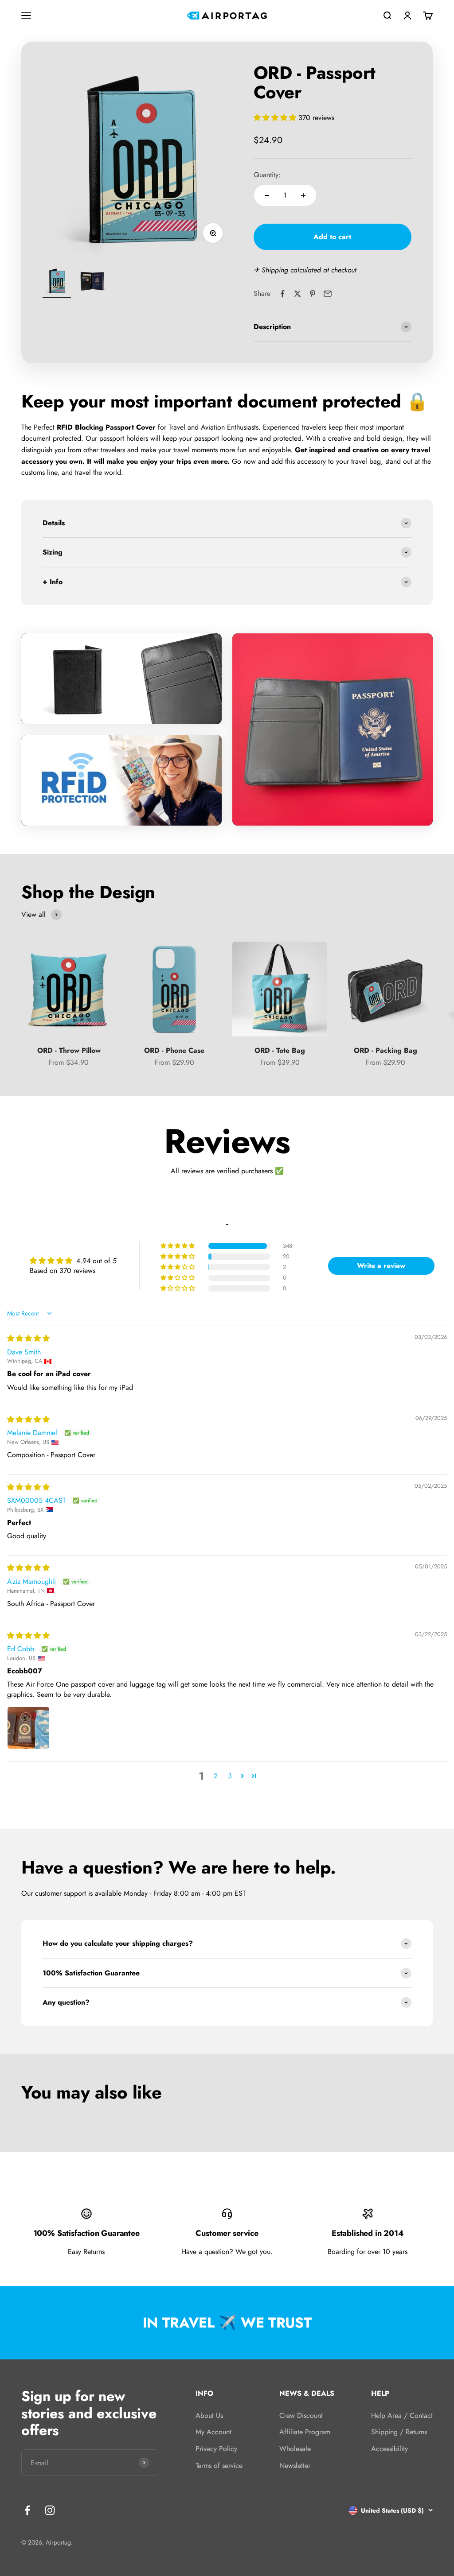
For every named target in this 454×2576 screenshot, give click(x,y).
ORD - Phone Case (174, 1050)
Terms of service (219, 2465)
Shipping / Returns (399, 2432)
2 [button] (216, 1776)
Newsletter (295, 2465)
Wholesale (295, 2449)
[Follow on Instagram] (50, 2510)
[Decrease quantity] (267, 195)
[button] (276, 118)
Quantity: (267, 175)
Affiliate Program (305, 2432)
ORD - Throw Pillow (69, 1050)
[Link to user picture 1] (28, 1728)
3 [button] (230, 1776)
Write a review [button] (381, 1266)
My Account (213, 2432)
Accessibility (389, 2449)
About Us (209, 2415)
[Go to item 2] (92, 282)
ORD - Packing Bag (386, 1050)
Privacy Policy (216, 2449)
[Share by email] (328, 294)
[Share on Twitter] (297, 294)
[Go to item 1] (57, 282)
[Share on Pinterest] (313, 294)
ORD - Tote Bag (280, 1050)
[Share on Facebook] (282, 294)
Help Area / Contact (402, 2415)
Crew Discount (301, 2415)
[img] (28, 1338)
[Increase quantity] (303, 195)
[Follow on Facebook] (27, 2510)
